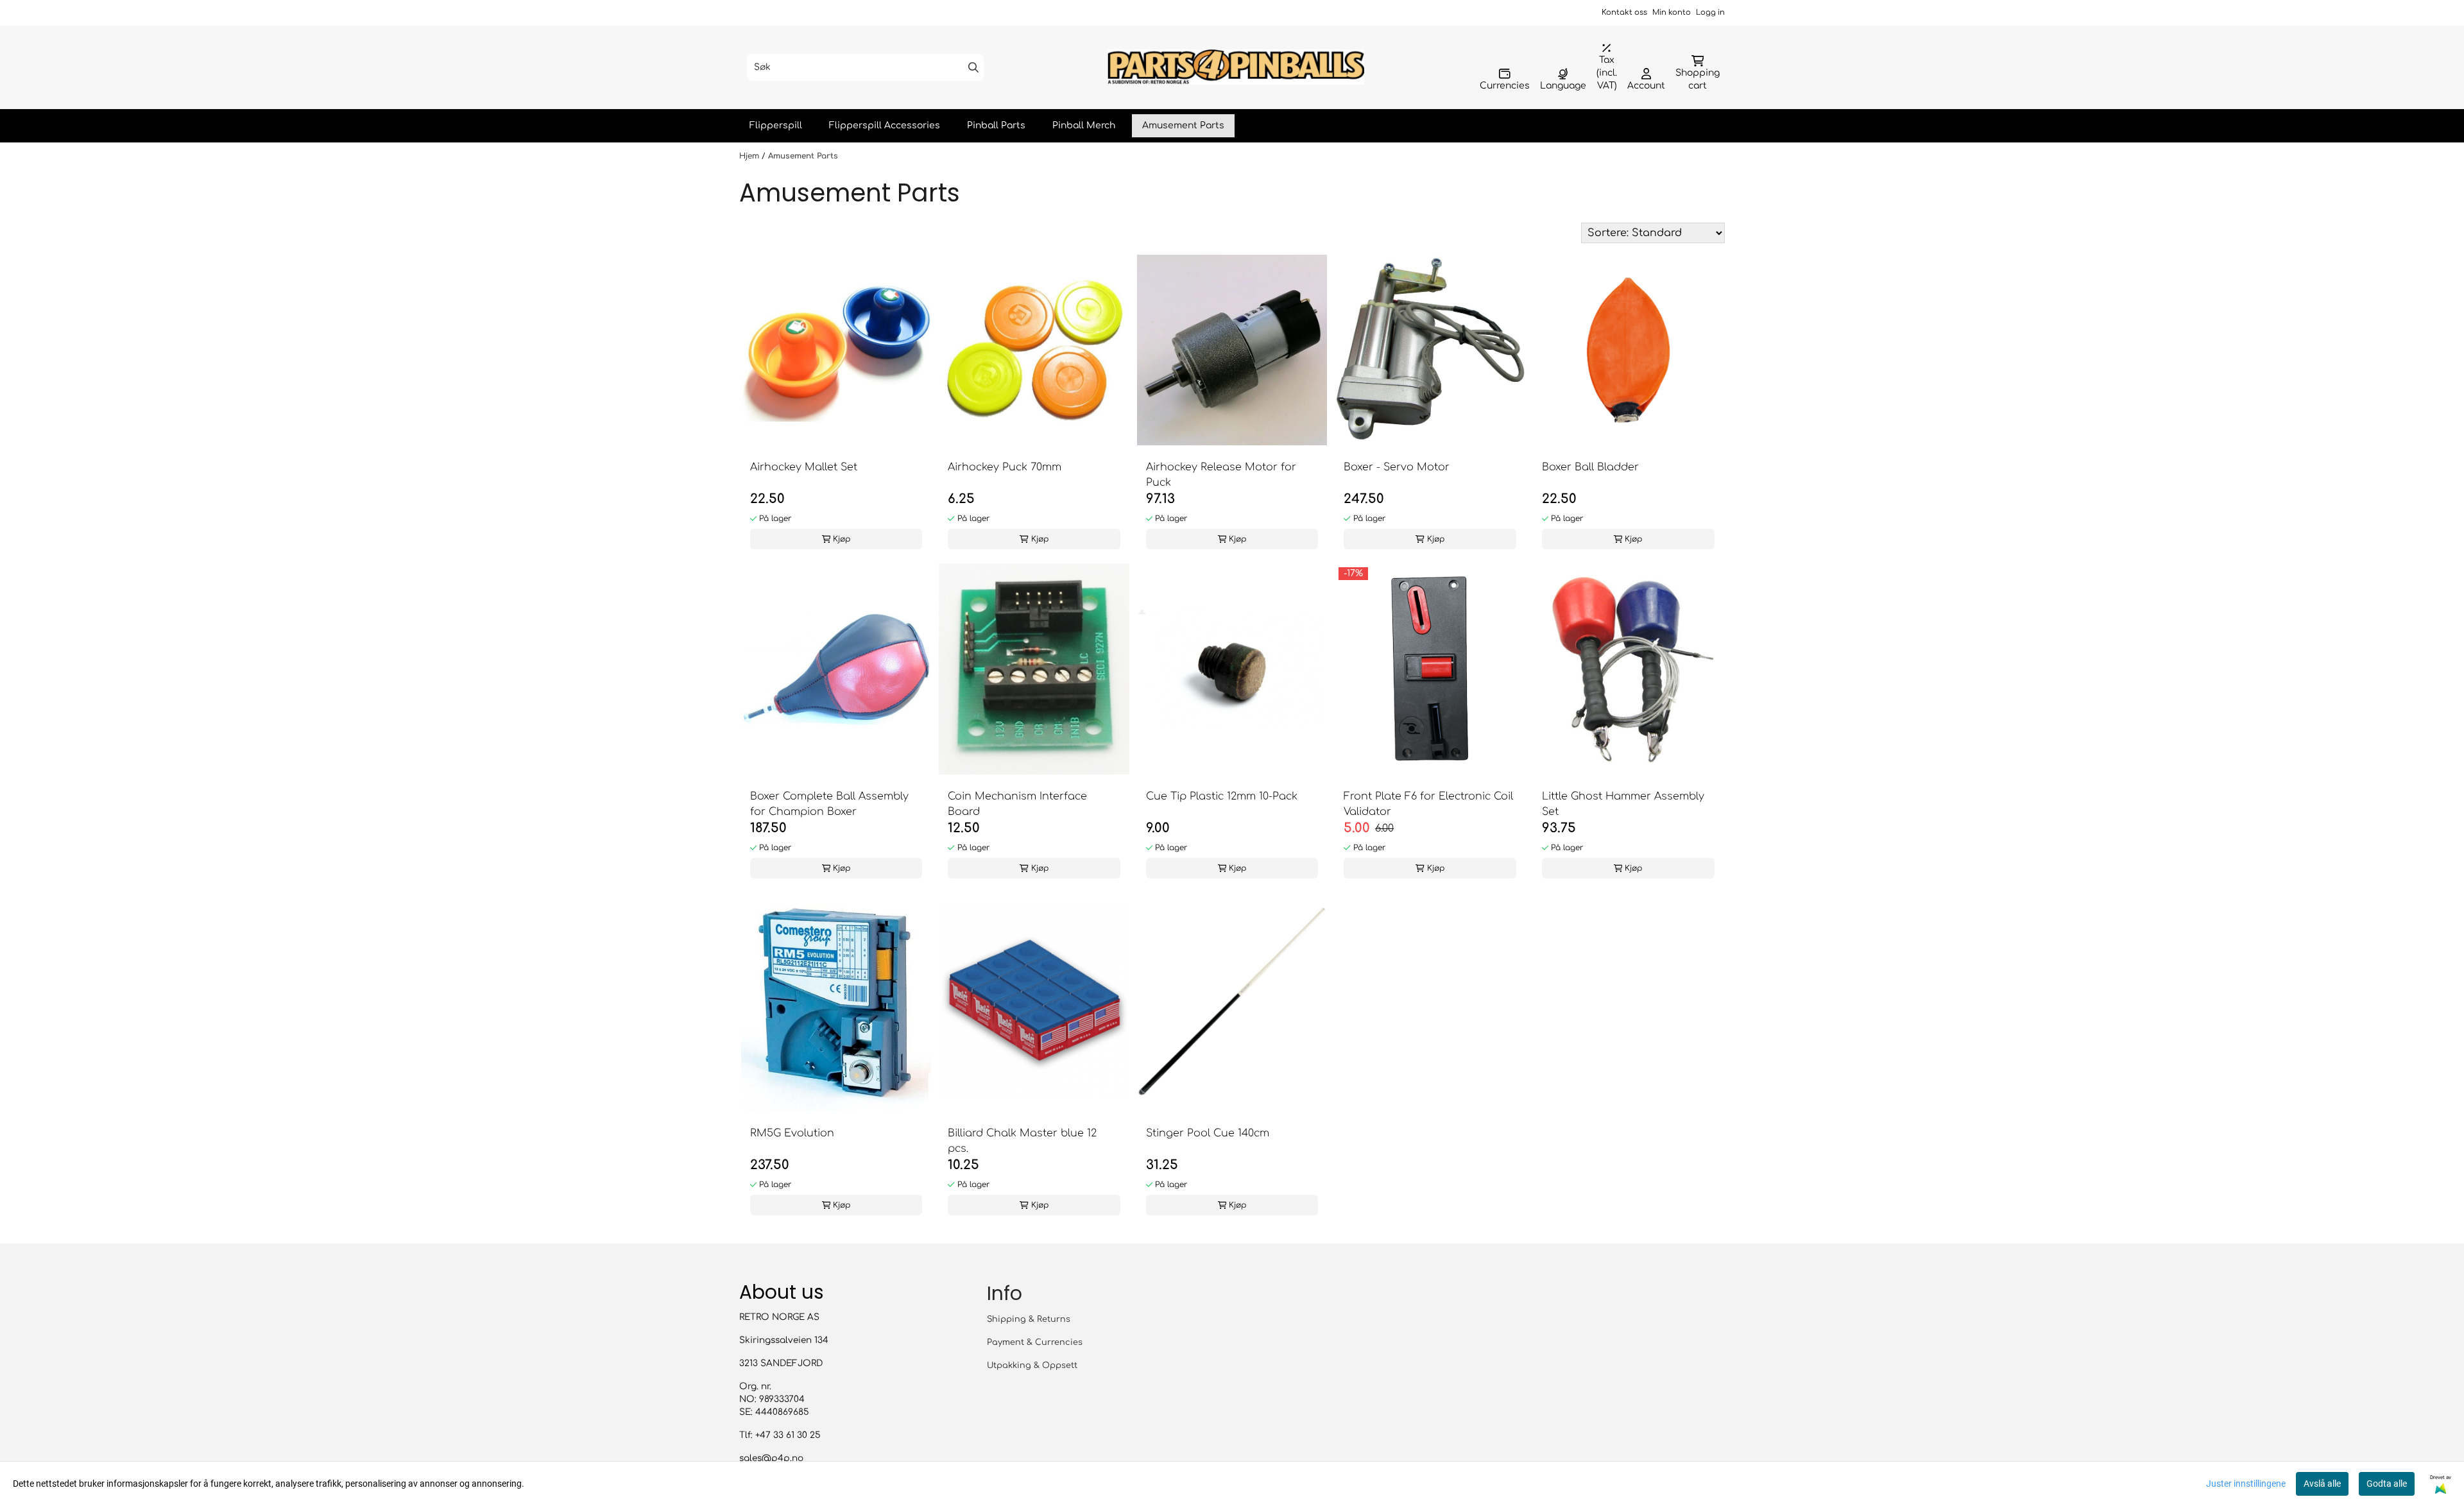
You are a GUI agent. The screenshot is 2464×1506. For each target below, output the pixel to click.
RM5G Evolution (792, 1133)
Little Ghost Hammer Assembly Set (1623, 804)
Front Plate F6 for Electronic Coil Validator (1428, 804)
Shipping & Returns (1029, 1319)
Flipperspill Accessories (885, 125)
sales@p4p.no (771, 1458)
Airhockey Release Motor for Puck (1221, 475)
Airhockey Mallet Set (804, 467)
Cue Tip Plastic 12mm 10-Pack (1222, 796)
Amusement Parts (1183, 125)
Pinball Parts (996, 125)
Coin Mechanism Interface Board (1017, 804)
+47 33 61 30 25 (788, 1435)
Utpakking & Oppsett (1032, 1365)
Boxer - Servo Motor (1397, 467)
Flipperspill (776, 125)
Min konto (1672, 13)
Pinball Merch (1084, 125)
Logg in (1710, 13)
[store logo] (1236, 67)
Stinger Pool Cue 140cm (1208, 1133)
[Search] (973, 67)
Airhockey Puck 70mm (1005, 467)
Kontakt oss (1624, 13)
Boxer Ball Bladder (1590, 467)
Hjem (750, 156)
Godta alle (2387, 1484)
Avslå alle (2322, 1484)
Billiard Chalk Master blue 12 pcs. (1022, 1141)
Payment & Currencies (1035, 1342)
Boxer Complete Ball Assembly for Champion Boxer (829, 804)
